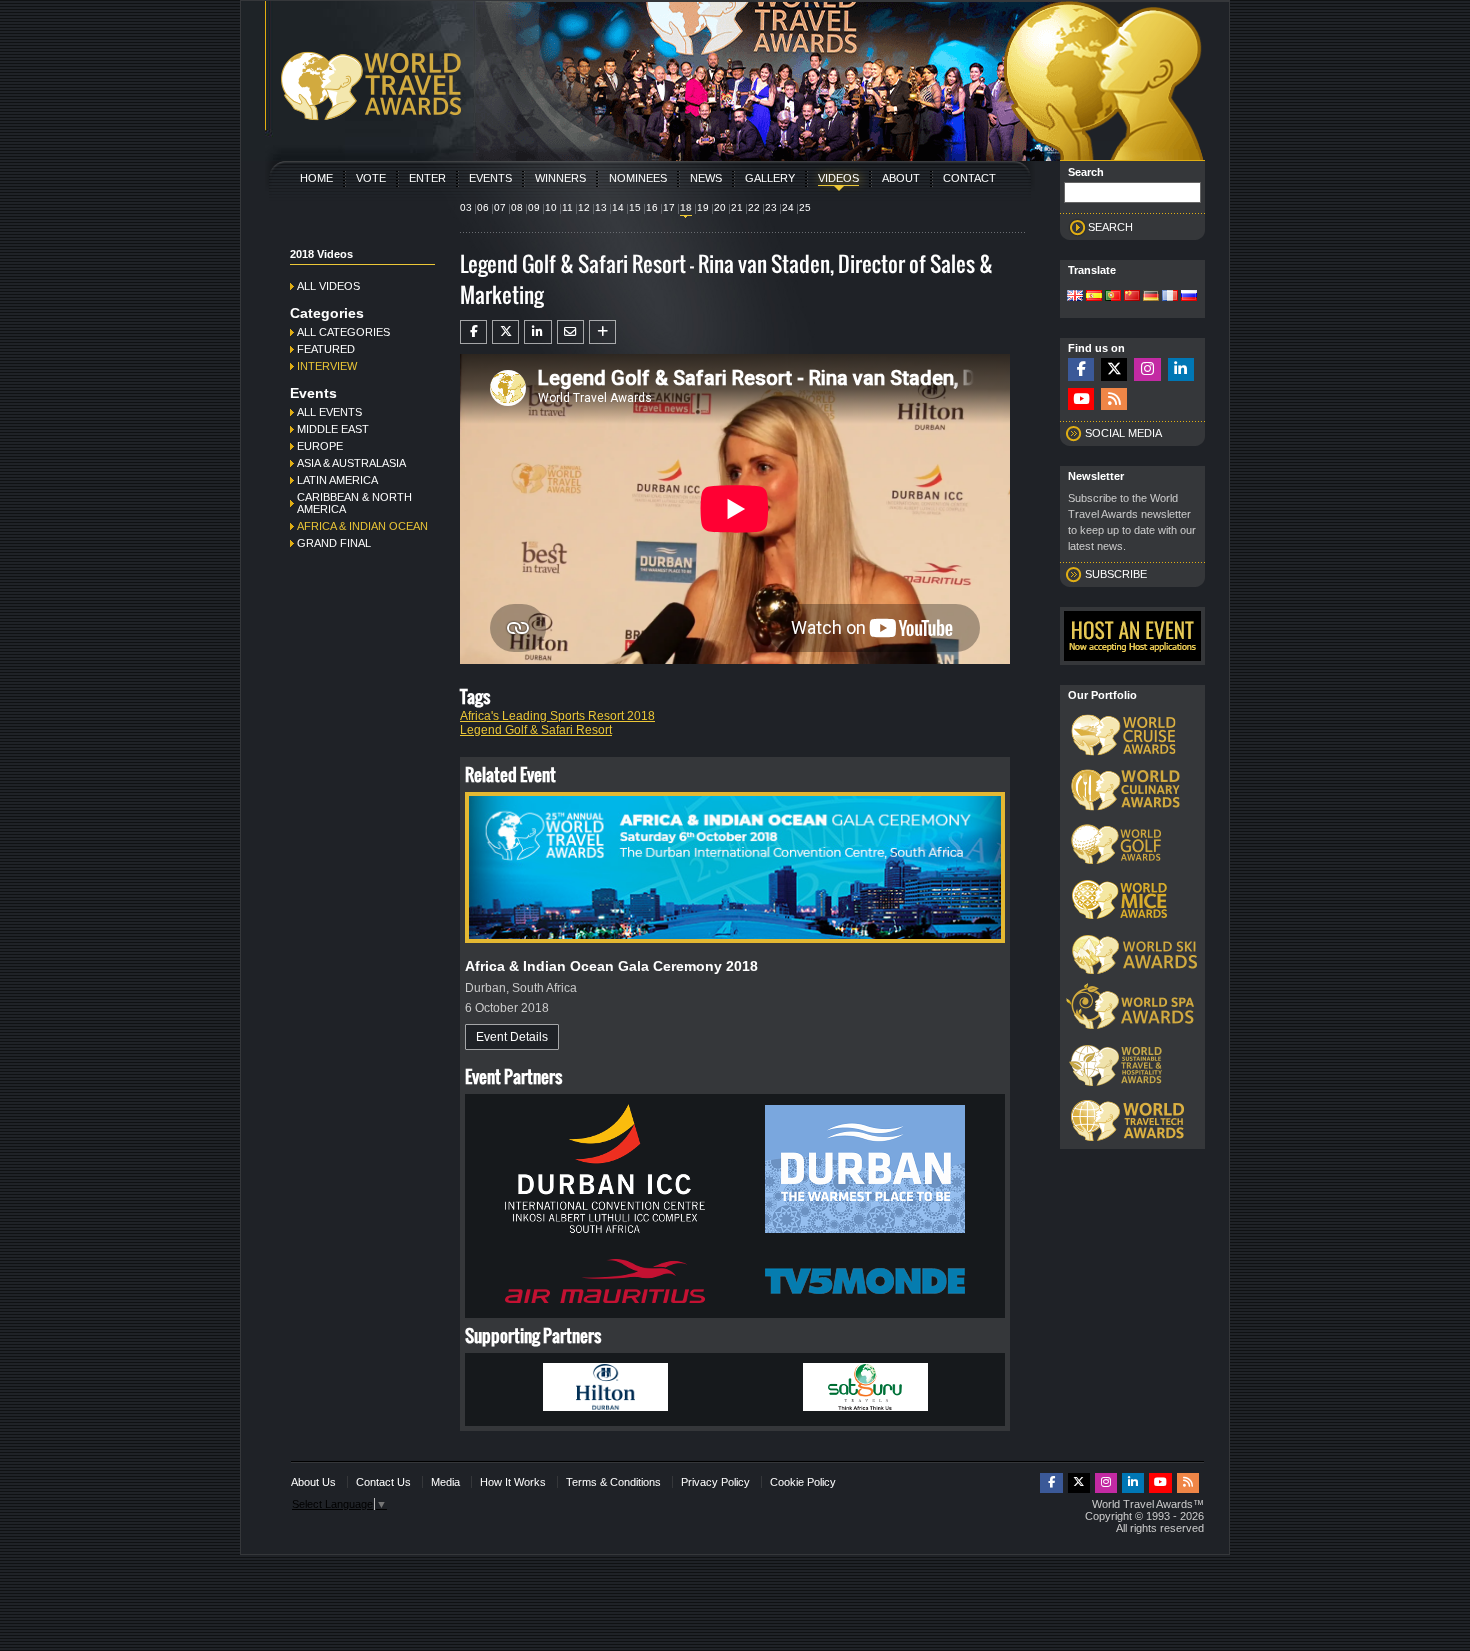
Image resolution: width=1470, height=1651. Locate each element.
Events (490, 178)
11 (567, 207)
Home (316, 178)
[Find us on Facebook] (1081, 369)
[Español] (1094, 297)
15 (635, 207)
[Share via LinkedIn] (537, 332)
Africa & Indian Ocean (362, 526)
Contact (969, 178)
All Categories (343, 332)
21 (737, 207)
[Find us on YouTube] (1081, 399)
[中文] (1132, 297)
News (706, 178)
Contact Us (383, 1482)
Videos (838, 178)
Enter (427, 178)
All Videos (328, 286)
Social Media (1123, 433)
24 (788, 207)
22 (754, 207)
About (901, 178)
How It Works (513, 1482)
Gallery (770, 178)
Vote (371, 178)
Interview (327, 366)
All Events (329, 412)
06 (483, 207)
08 (517, 207)
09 (534, 207)
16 (652, 207)
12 (584, 207)
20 (720, 207)
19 (703, 207)
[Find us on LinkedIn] (1181, 369)
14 (618, 207)
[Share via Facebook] (473, 332)
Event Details (512, 1037)
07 (500, 207)
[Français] (1170, 297)
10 (551, 207)
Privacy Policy (715, 1482)
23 (771, 207)
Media (445, 1482)
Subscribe (1116, 574)
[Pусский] (1189, 297)
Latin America (337, 480)
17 (669, 207)
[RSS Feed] (1114, 399)
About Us (313, 1482)
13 (601, 207)
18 (686, 207)
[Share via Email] (570, 332)
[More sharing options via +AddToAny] (602, 332)
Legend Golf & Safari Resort (536, 730)
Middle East (333, 429)
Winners (560, 178)
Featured (326, 349)
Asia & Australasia (351, 463)
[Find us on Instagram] (1147, 369)
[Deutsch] (1151, 297)
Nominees (638, 178)
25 (805, 207)
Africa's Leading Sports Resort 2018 (557, 716)
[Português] (1113, 297)
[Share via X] (505, 332)
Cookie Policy (803, 1482)
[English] (1075, 297)
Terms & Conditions (613, 1482)
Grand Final (334, 543)
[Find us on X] (1114, 369)
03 (466, 207)
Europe (320, 446)
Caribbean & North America (354, 503)
